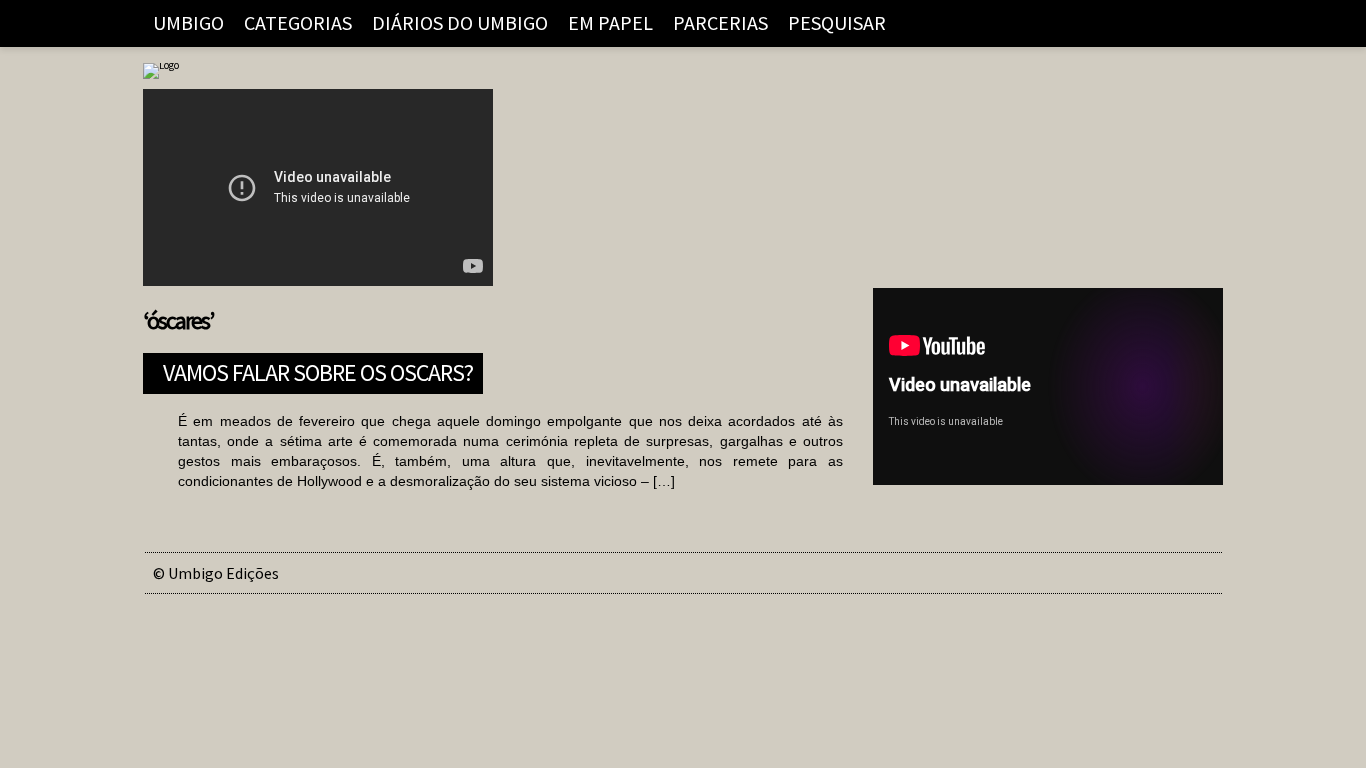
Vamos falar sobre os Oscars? (318, 370)
